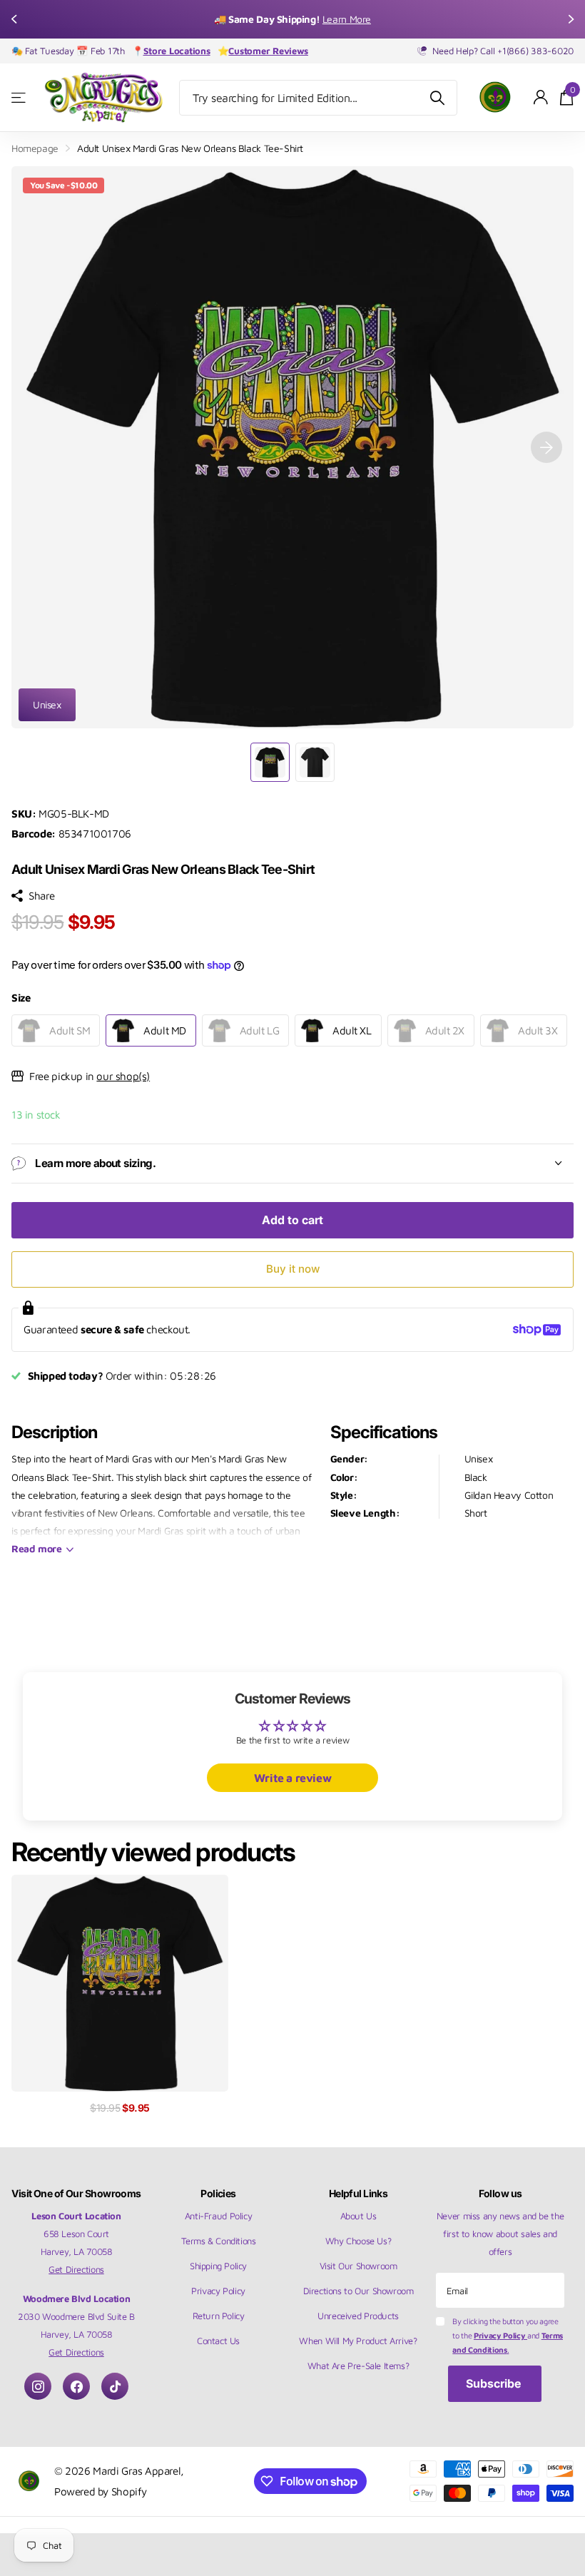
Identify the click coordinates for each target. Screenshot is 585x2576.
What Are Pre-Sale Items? (358, 2366)
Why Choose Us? (358, 2241)
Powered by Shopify (101, 2491)
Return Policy (219, 2316)
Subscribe (495, 2383)
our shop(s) (123, 1076)
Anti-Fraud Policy (218, 2216)
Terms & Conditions (219, 2241)
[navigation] (16, 19)
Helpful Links (358, 2193)
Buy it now (293, 1269)
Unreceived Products (358, 2316)
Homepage (35, 148)
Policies (218, 2193)
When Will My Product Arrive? (358, 2341)
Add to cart (292, 1220)
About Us (358, 2216)
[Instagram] (38, 2386)
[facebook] (76, 2386)
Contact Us (218, 2341)
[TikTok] (115, 2386)
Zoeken (438, 98)
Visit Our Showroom (358, 2266)
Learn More (347, 19)
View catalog (20, 97)
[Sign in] (541, 97)
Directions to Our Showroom (358, 2291)
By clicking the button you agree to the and (508, 2335)
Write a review (293, 1778)
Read (37, 1548)
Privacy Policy (218, 2291)
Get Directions (76, 2269)
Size (21, 997)
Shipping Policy (218, 2266)
